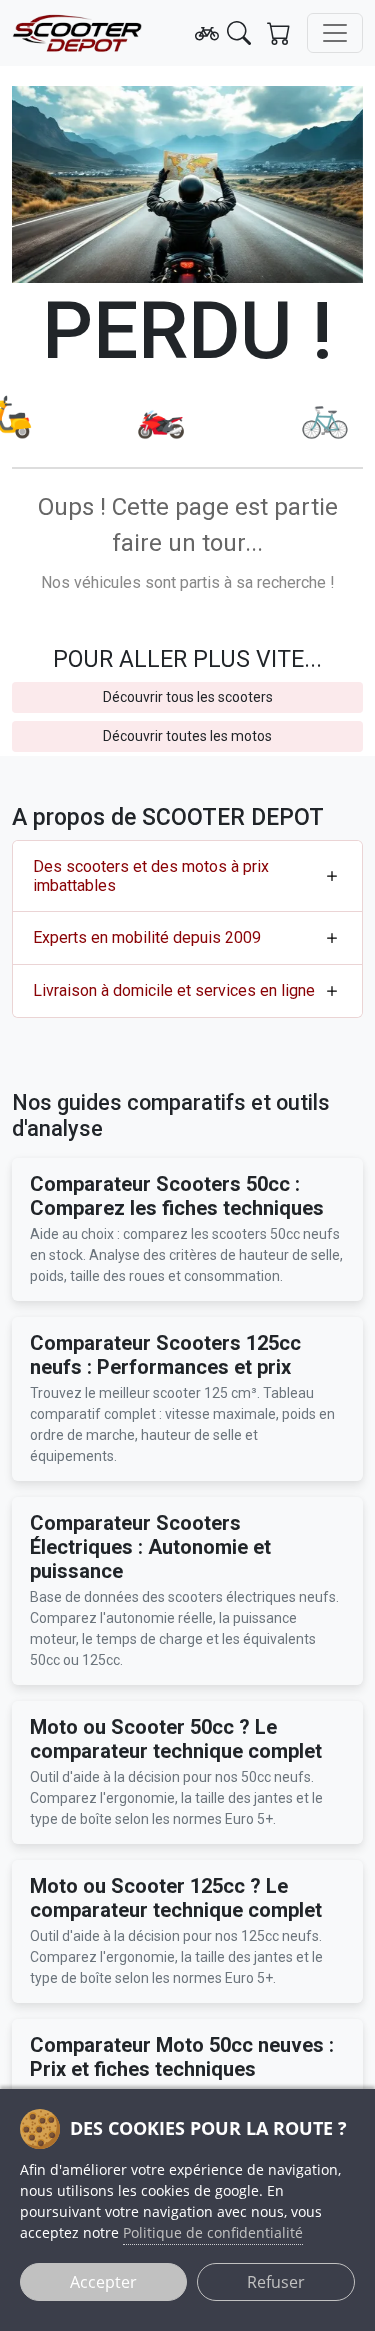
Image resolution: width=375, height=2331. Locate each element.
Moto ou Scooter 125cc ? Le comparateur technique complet (176, 1898)
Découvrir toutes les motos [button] (187, 736)
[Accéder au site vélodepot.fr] (207, 33)
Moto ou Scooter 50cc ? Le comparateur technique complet (176, 1739)
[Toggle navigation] (335, 33)
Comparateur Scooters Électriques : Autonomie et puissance (150, 1547)
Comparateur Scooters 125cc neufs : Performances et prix (165, 1355)
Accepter (103, 2282)
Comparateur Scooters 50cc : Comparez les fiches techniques (177, 1196)
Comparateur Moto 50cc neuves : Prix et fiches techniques (182, 2057)
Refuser (276, 2282)
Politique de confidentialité (213, 2232)
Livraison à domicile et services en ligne (174, 990)
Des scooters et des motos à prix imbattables (151, 876)
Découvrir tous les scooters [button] (188, 697)
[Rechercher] (239, 33)
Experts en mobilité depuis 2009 (147, 937)
